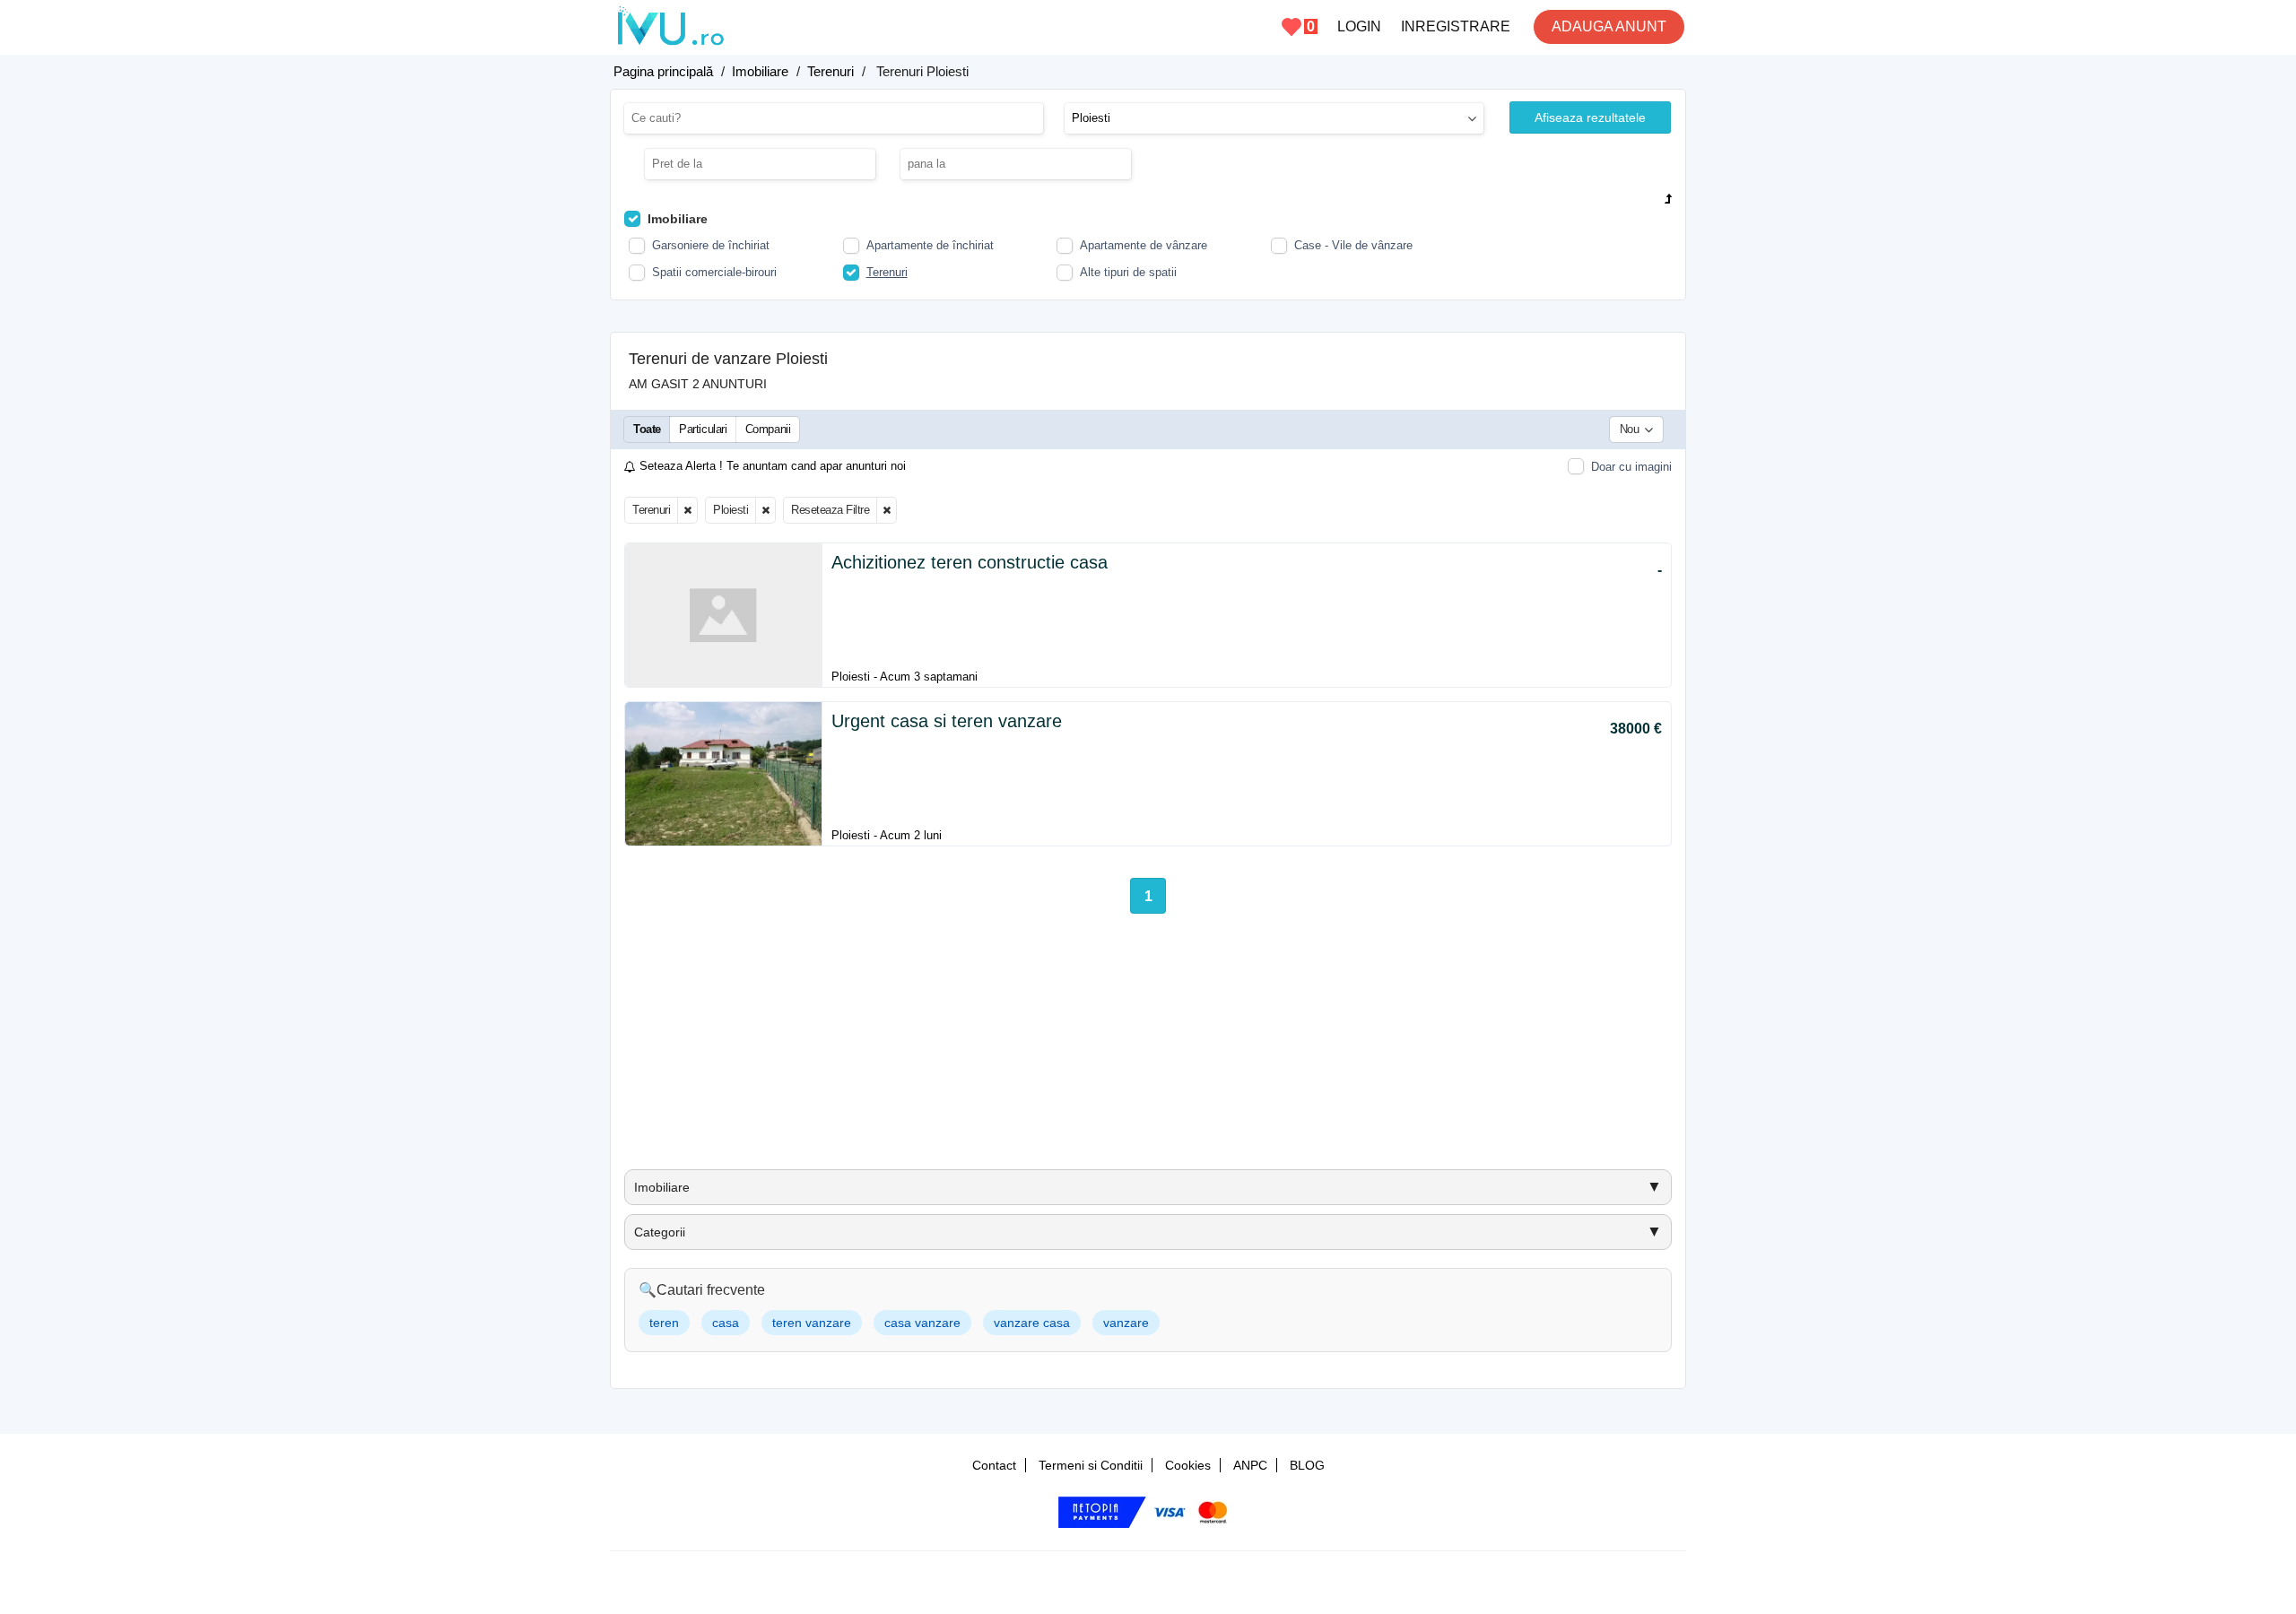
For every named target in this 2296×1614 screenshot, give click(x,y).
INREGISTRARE (1456, 26)
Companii (768, 429)
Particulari (703, 429)
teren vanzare (812, 1323)
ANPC (1250, 1465)
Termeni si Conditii (1091, 1465)
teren (664, 1323)
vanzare (1126, 1323)
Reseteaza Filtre (830, 510)
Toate (647, 429)
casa (726, 1323)
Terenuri (651, 510)
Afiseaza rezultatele (1590, 117)
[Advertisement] (1148, 1048)
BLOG (1307, 1465)
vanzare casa (1032, 1323)
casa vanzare (922, 1323)
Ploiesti (731, 510)
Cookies (1188, 1465)
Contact (994, 1465)
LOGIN (1359, 26)
